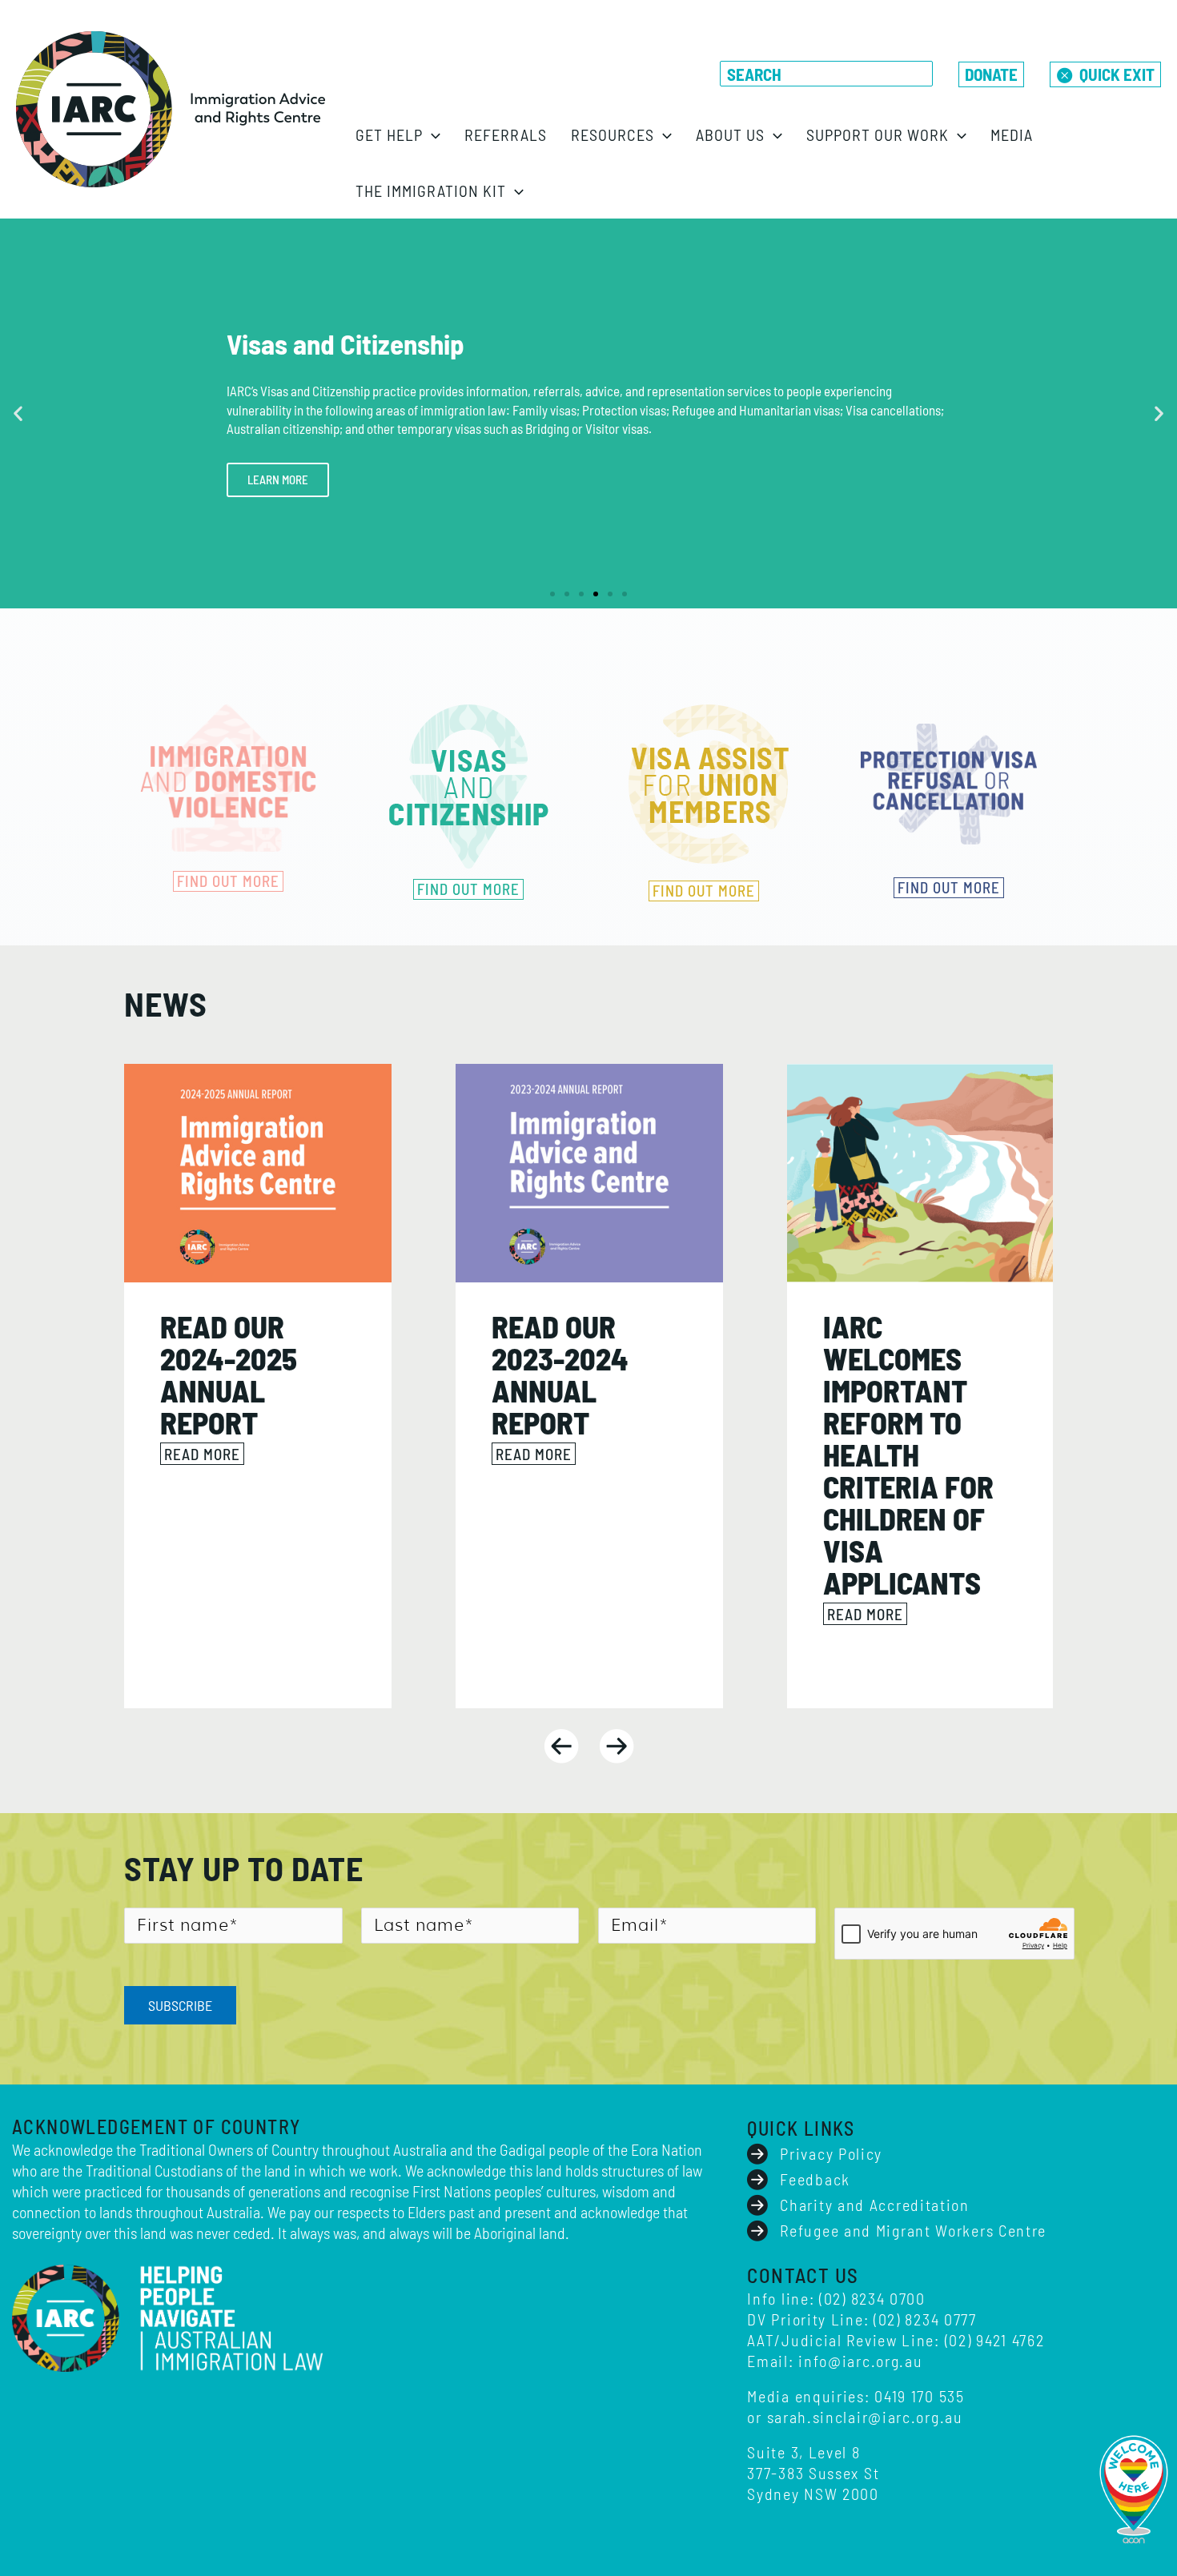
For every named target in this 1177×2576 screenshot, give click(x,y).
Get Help (389, 134)
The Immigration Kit (431, 191)
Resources (613, 134)
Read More (202, 1454)
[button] (432, 134)
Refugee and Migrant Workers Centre (913, 2230)
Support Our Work (878, 134)
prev (561, 1746)
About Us (730, 134)
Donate (991, 74)
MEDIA (1012, 134)
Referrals (506, 134)
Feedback (815, 2179)
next (617, 1746)
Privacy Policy (831, 2153)
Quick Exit (1117, 74)
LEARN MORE (278, 479)
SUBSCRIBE (180, 2005)
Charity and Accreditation (875, 2205)
